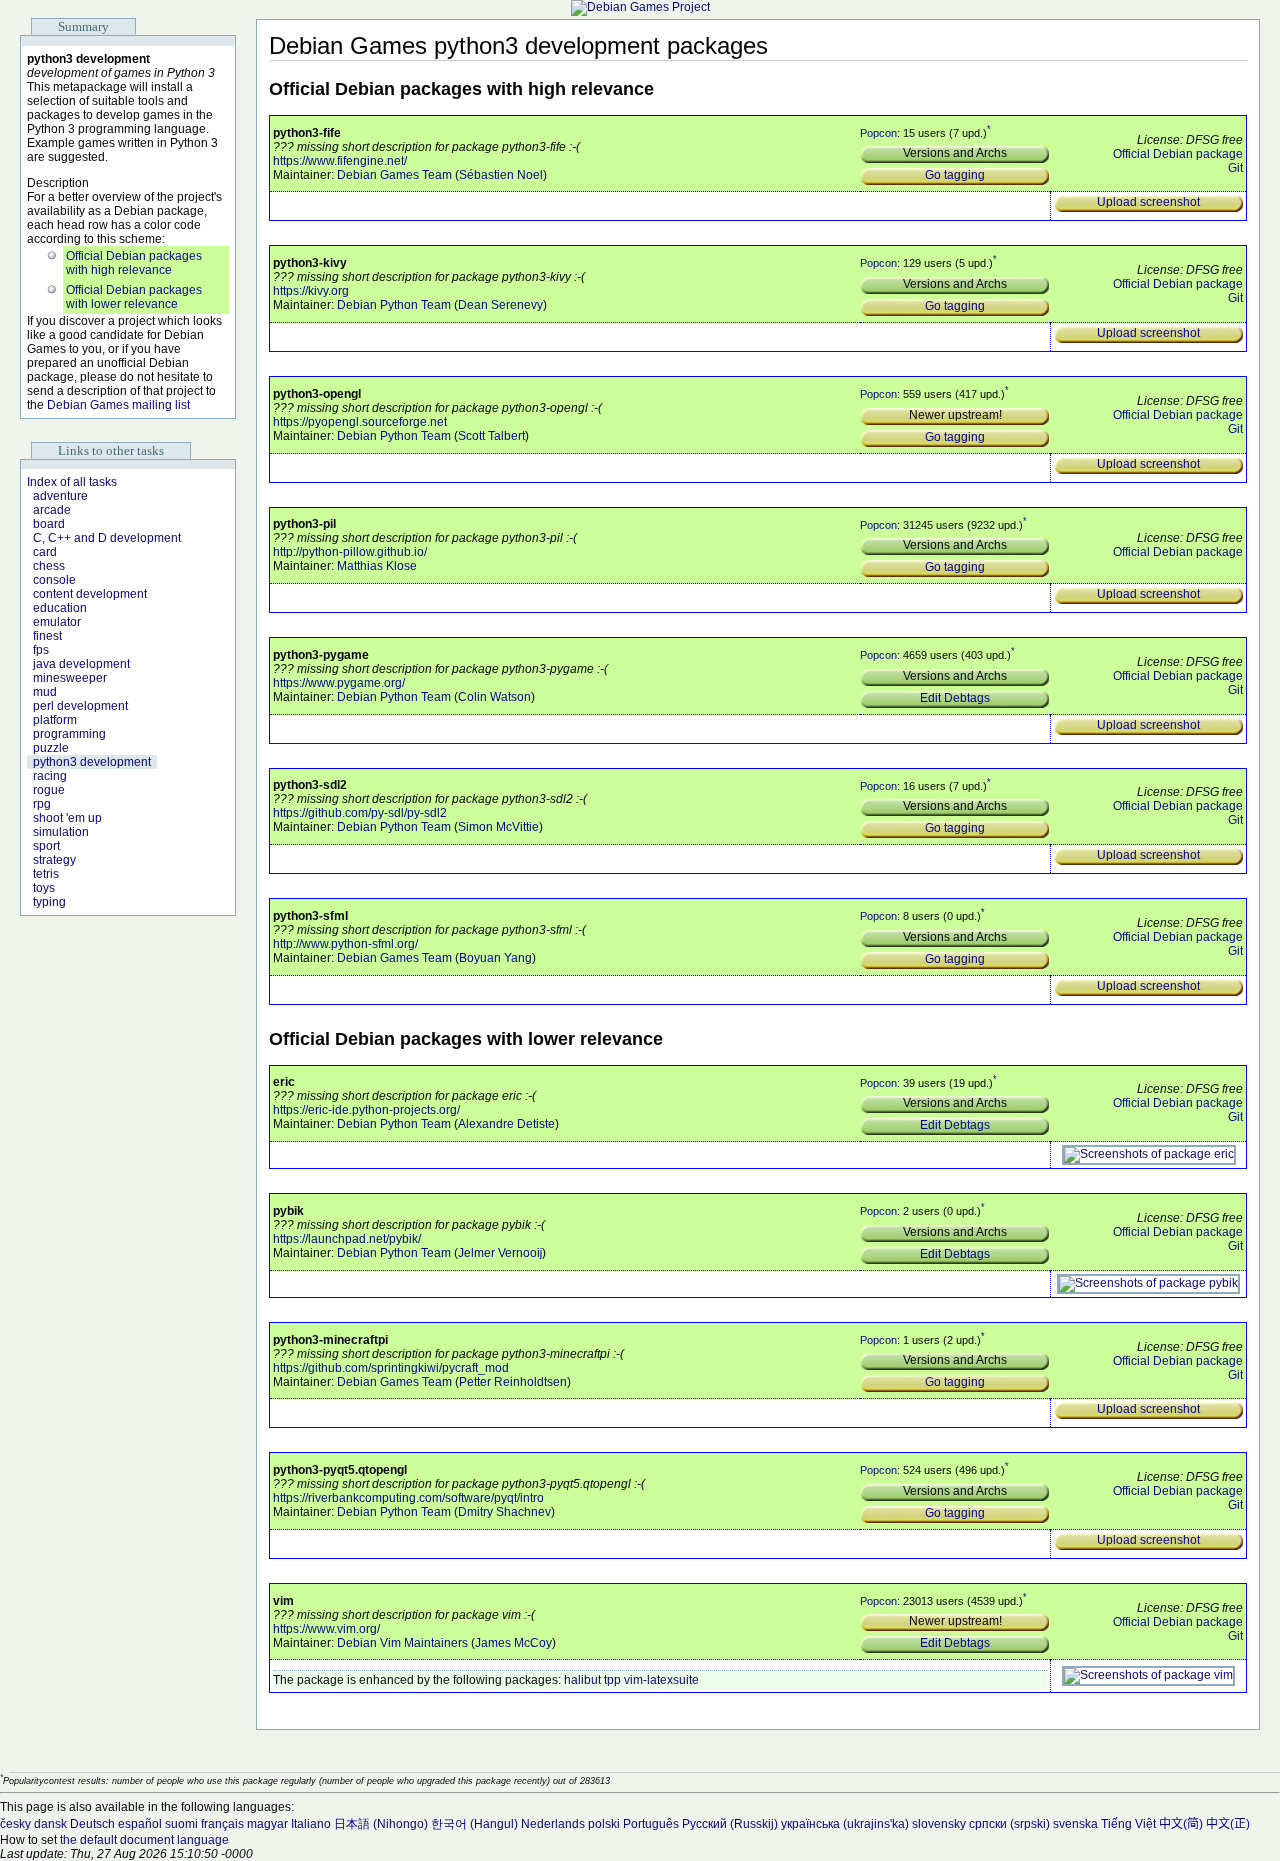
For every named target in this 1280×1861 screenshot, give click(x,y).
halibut (582, 1680)
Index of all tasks (72, 482)
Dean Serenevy (500, 305)
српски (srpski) (1009, 1824)
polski (604, 1824)
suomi (181, 1824)
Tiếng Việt (1128, 1824)
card (45, 552)
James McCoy (513, 1643)
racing (50, 776)
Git (1235, 168)
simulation (61, 832)
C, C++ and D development (107, 538)
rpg (42, 804)
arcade (52, 510)
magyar (267, 1824)
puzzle (51, 748)
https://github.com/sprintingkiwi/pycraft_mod (391, 1368)
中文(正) (1228, 1824)
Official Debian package (1178, 154)
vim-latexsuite (661, 1680)
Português (651, 1824)
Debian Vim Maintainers (402, 1643)
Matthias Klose (377, 566)
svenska (1075, 1824)
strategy (54, 860)
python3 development (92, 762)
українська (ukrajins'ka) (845, 1824)
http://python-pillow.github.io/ (350, 552)
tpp (612, 1680)
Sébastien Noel (501, 175)
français (222, 1824)
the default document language (144, 1840)
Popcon (878, 132)
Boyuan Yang (495, 958)
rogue (49, 790)
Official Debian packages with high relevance (134, 263)
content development (90, 594)
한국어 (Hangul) (474, 1824)
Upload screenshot (1148, 202)
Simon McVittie (498, 827)
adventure (60, 496)
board (49, 524)
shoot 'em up (67, 818)
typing (49, 902)
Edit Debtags (955, 698)
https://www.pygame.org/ (339, 683)
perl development (80, 706)
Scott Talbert (491, 436)
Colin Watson (494, 697)
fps (41, 650)
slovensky (939, 1824)
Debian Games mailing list (118, 405)
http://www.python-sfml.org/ (345, 944)
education (60, 608)
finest (47, 636)
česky (15, 1824)
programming (69, 734)
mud (45, 692)
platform (55, 720)
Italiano (311, 1824)
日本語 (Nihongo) (381, 1824)
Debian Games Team (394, 175)
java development (81, 664)
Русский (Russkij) (730, 1824)
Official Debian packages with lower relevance (134, 297)
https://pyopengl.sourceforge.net (360, 422)
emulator (57, 622)
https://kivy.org (311, 291)
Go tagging (955, 175)
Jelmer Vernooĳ (500, 1253)
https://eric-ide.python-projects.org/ (366, 1110)
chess (49, 566)
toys (44, 888)
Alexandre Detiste (506, 1124)
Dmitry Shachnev (504, 1512)
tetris (46, 874)
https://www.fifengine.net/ (340, 161)
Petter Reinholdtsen (513, 1382)
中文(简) (1181, 1824)
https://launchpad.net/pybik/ (347, 1239)
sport (46, 846)
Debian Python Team (394, 305)
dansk (50, 1824)
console (54, 580)
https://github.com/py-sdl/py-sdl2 (360, 813)
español (140, 1824)
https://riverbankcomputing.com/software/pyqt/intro (408, 1498)
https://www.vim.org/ (326, 1629)
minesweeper (70, 678)
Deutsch (92, 1824)
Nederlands (553, 1824)
